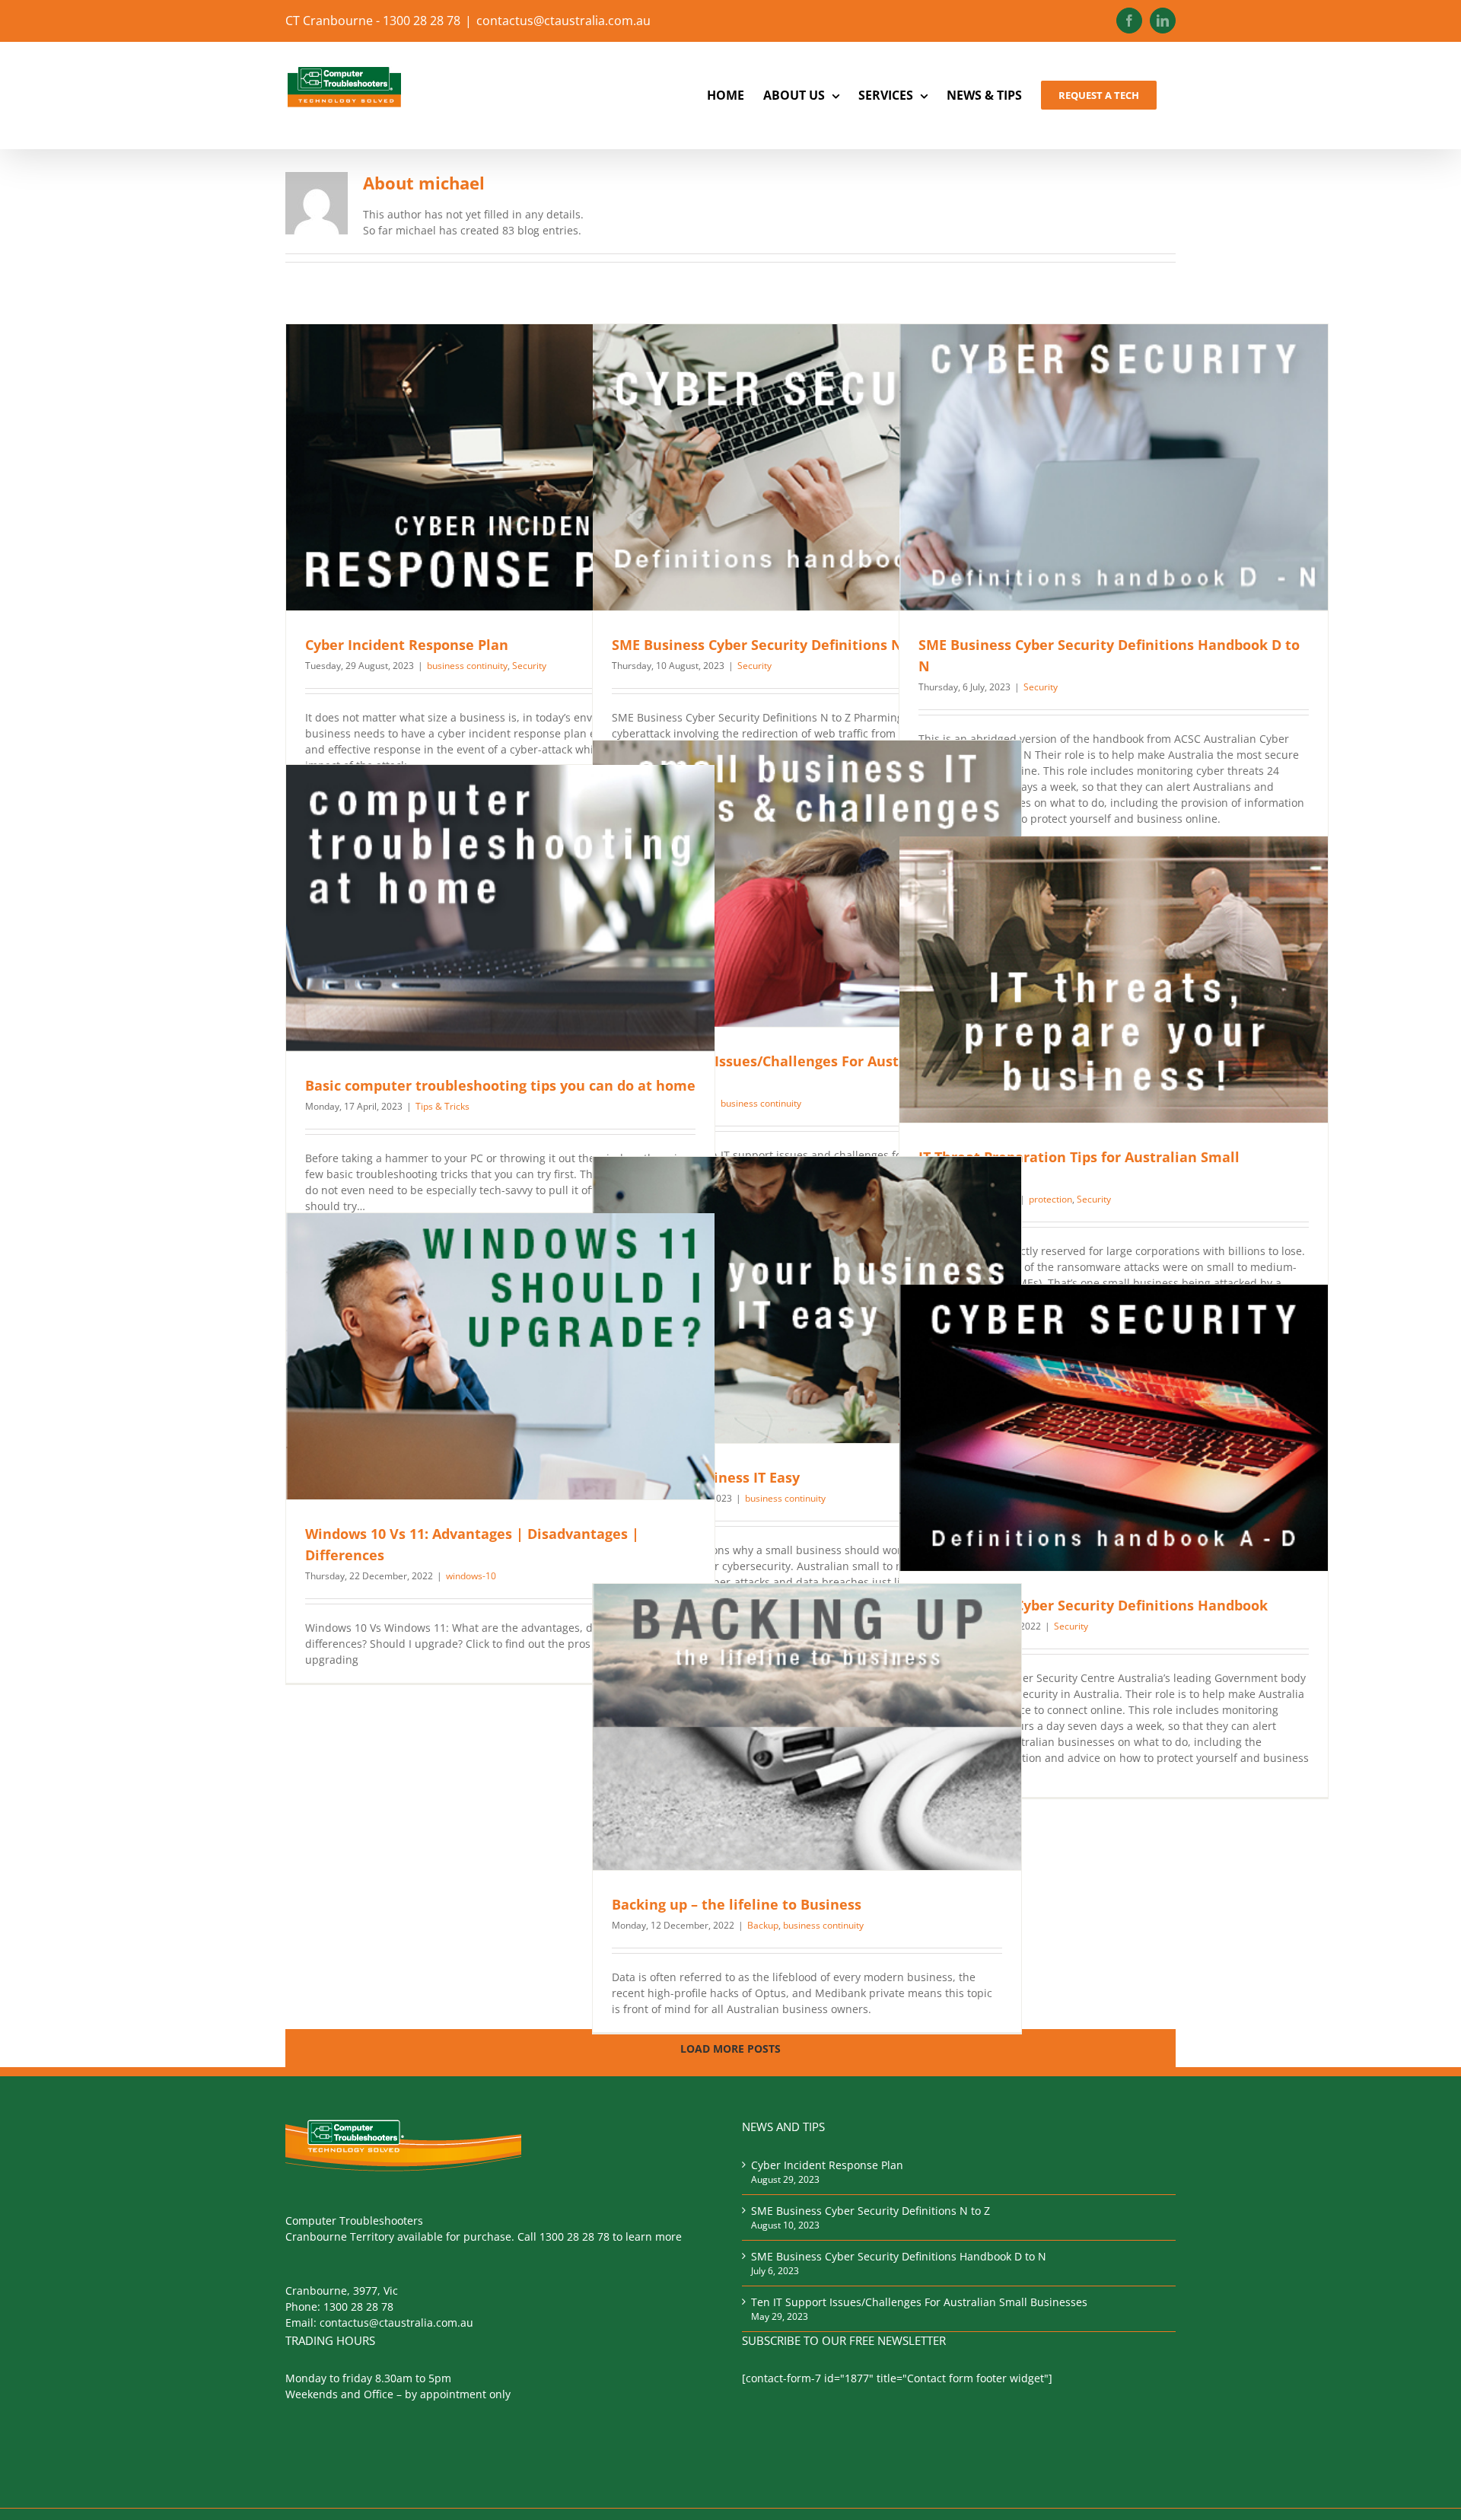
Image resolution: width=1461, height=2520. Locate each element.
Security (529, 666)
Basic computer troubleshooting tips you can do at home (500, 1085)
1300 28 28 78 (358, 2307)
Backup (763, 1925)
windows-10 (471, 1576)
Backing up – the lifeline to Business (737, 1904)
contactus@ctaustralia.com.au (563, 21)
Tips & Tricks (442, 1106)
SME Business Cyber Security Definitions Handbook (1093, 1605)
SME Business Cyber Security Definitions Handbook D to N (899, 2256)
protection (1050, 1199)
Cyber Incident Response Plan (407, 645)
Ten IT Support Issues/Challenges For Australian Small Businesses (919, 2302)
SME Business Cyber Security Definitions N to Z (772, 645)
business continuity (467, 666)
